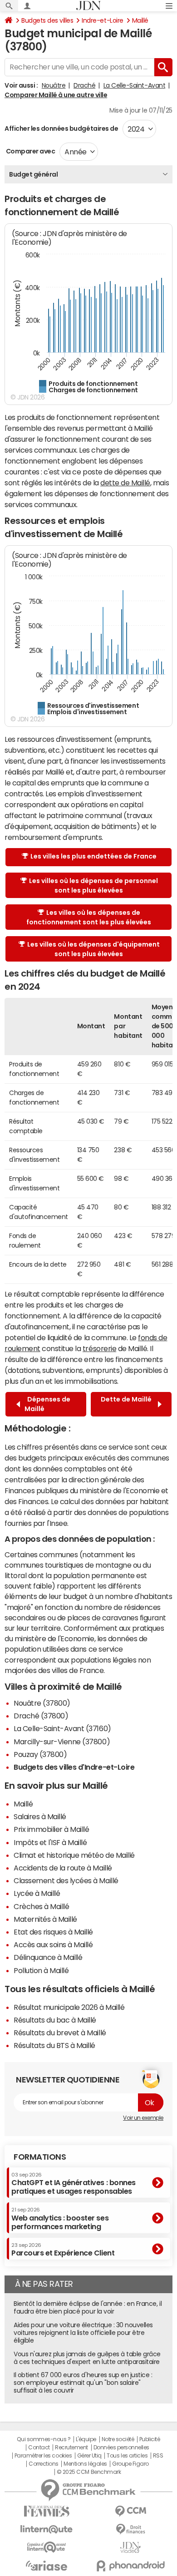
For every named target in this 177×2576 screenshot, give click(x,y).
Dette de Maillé (126, 1404)
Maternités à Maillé (45, 1919)
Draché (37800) (41, 1716)
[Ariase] (47, 2566)
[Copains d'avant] (47, 2547)
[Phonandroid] (130, 2566)
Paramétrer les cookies (43, 2456)
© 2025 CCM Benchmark (89, 2472)
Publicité (150, 2439)
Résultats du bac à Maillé (55, 2020)
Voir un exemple (143, 2118)
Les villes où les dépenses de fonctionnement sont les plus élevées (89, 917)
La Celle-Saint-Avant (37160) (62, 1728)
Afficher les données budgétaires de (61, 128)
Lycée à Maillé (37, 1893)
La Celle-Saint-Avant (134, 85)
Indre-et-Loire (102, 20)
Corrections (44, 2464)
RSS (158, 2456)
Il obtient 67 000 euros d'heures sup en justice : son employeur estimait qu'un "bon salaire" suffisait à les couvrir (83, 2383)
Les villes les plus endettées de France (93, 856)
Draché (84, 85)
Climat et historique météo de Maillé (74, 1855)
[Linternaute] (47, 2529)
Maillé (140, 20)
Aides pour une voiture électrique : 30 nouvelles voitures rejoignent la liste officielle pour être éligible (83, 2333)
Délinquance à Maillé (48, 1957)
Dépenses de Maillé (47, 1404)
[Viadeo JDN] (130, 2548)
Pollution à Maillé (41, 1970)
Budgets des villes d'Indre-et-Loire (74, 1767)
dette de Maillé (125, 483)
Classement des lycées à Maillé (66, 1880)
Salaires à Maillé (40, 1816)
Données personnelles (121, 2448)
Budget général (33, 174)
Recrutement (71, 2448)
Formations (40, 2157)
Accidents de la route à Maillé (63, 1868)
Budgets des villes (47, 20)
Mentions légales (85, 2464)
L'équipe (86, 2439)
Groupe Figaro (130, 2464)
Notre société (118, 2439)
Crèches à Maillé (41, 1906)
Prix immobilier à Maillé (51, 1829)
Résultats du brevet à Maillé (60, 2033)
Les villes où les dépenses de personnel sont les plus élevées (93, 886)
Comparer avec (30, 151)
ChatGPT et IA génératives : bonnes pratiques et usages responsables (74, 2184)
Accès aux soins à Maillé (53, 1944)
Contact (39, 2448)
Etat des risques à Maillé (53, 1932)
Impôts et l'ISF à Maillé (50, 1842)
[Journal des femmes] (47, 2511)
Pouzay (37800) (40, 1754)
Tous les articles (127, 2456)
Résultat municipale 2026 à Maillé (69, 2007)
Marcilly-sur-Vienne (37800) (62, 1742)
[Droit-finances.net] (130, 2529)
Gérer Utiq (89, 2456)
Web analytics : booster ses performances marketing (60, 2218)
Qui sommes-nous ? (44, 2439)
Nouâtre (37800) (42, 1703)
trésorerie (99, 1348)
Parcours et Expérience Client (63, 2250)
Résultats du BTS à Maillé (54, 2045)
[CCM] (130, 2511)
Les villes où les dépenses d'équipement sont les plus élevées (93, 949)
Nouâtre (54, 85)
